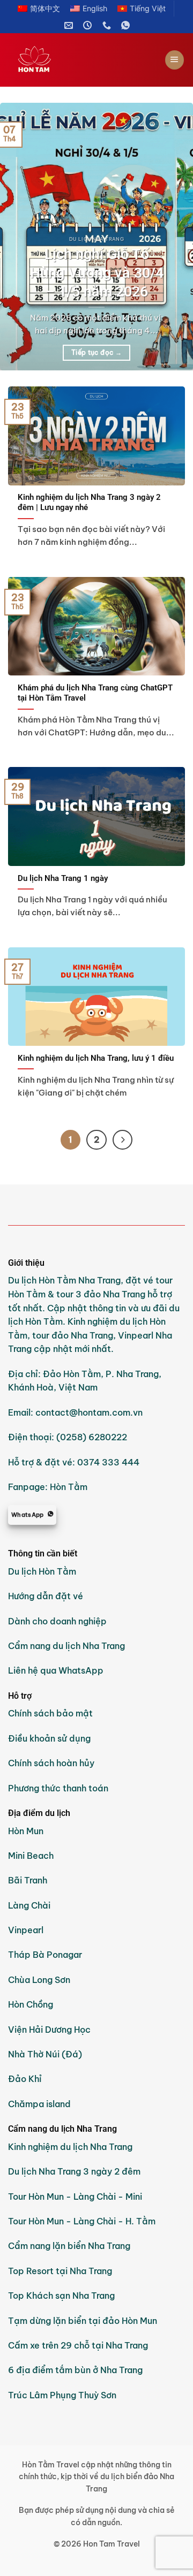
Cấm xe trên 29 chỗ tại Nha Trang (78, 2345)
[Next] (176, 237)
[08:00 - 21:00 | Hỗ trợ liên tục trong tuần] (89, 25)
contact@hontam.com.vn (89, 1412)
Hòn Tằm (69, 1487)
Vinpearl (26, 1930)
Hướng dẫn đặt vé (46, 1596)
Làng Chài (29, 1905)
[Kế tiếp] (123, 1140)
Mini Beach (31, 1856)
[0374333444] (108, 25)
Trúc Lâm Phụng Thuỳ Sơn (62, 2395)
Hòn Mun (26, 1831)
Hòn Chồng (31, 2004)
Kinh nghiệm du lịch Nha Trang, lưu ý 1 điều (96, 1058)
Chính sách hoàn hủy (51, 1763)
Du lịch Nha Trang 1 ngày (63, 878)
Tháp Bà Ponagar (45, 1955)
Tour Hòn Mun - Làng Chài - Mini (75, 2197)
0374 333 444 (108, 1462)
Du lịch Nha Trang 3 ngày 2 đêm (74, 2171)
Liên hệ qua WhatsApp (56, 1670)
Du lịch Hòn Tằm (42, 1571)
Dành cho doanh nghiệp (57, 1621)
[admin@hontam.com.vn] (70, 25)
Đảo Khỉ (26, 2079)
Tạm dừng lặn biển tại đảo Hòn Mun (83, 2321)
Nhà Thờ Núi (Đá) (45, 2054)
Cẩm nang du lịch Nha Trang (66, 1646)
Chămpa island (39, 2104)
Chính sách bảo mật (50, 1713)
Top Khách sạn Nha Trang (61, 2296)
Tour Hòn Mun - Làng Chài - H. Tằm (82, 2221)
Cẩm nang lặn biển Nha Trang (69, 2246)
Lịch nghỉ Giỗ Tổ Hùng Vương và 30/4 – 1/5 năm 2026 (97, 273)
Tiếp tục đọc (96, 352)
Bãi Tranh (28, 1880)
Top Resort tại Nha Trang (60, 2271)
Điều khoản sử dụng (49, 1738)
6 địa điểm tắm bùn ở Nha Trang (75, 2370)
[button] (175, 60)
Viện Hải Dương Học (49, 2030)
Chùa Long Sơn (39, 1980)
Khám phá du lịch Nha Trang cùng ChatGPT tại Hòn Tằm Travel (95, 693)
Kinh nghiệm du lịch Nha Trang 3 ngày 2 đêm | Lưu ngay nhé (89, 502)
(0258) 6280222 (92, 1437)
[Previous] (17, 237)
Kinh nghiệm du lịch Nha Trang (70, 2147)
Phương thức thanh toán (58, 1788)
